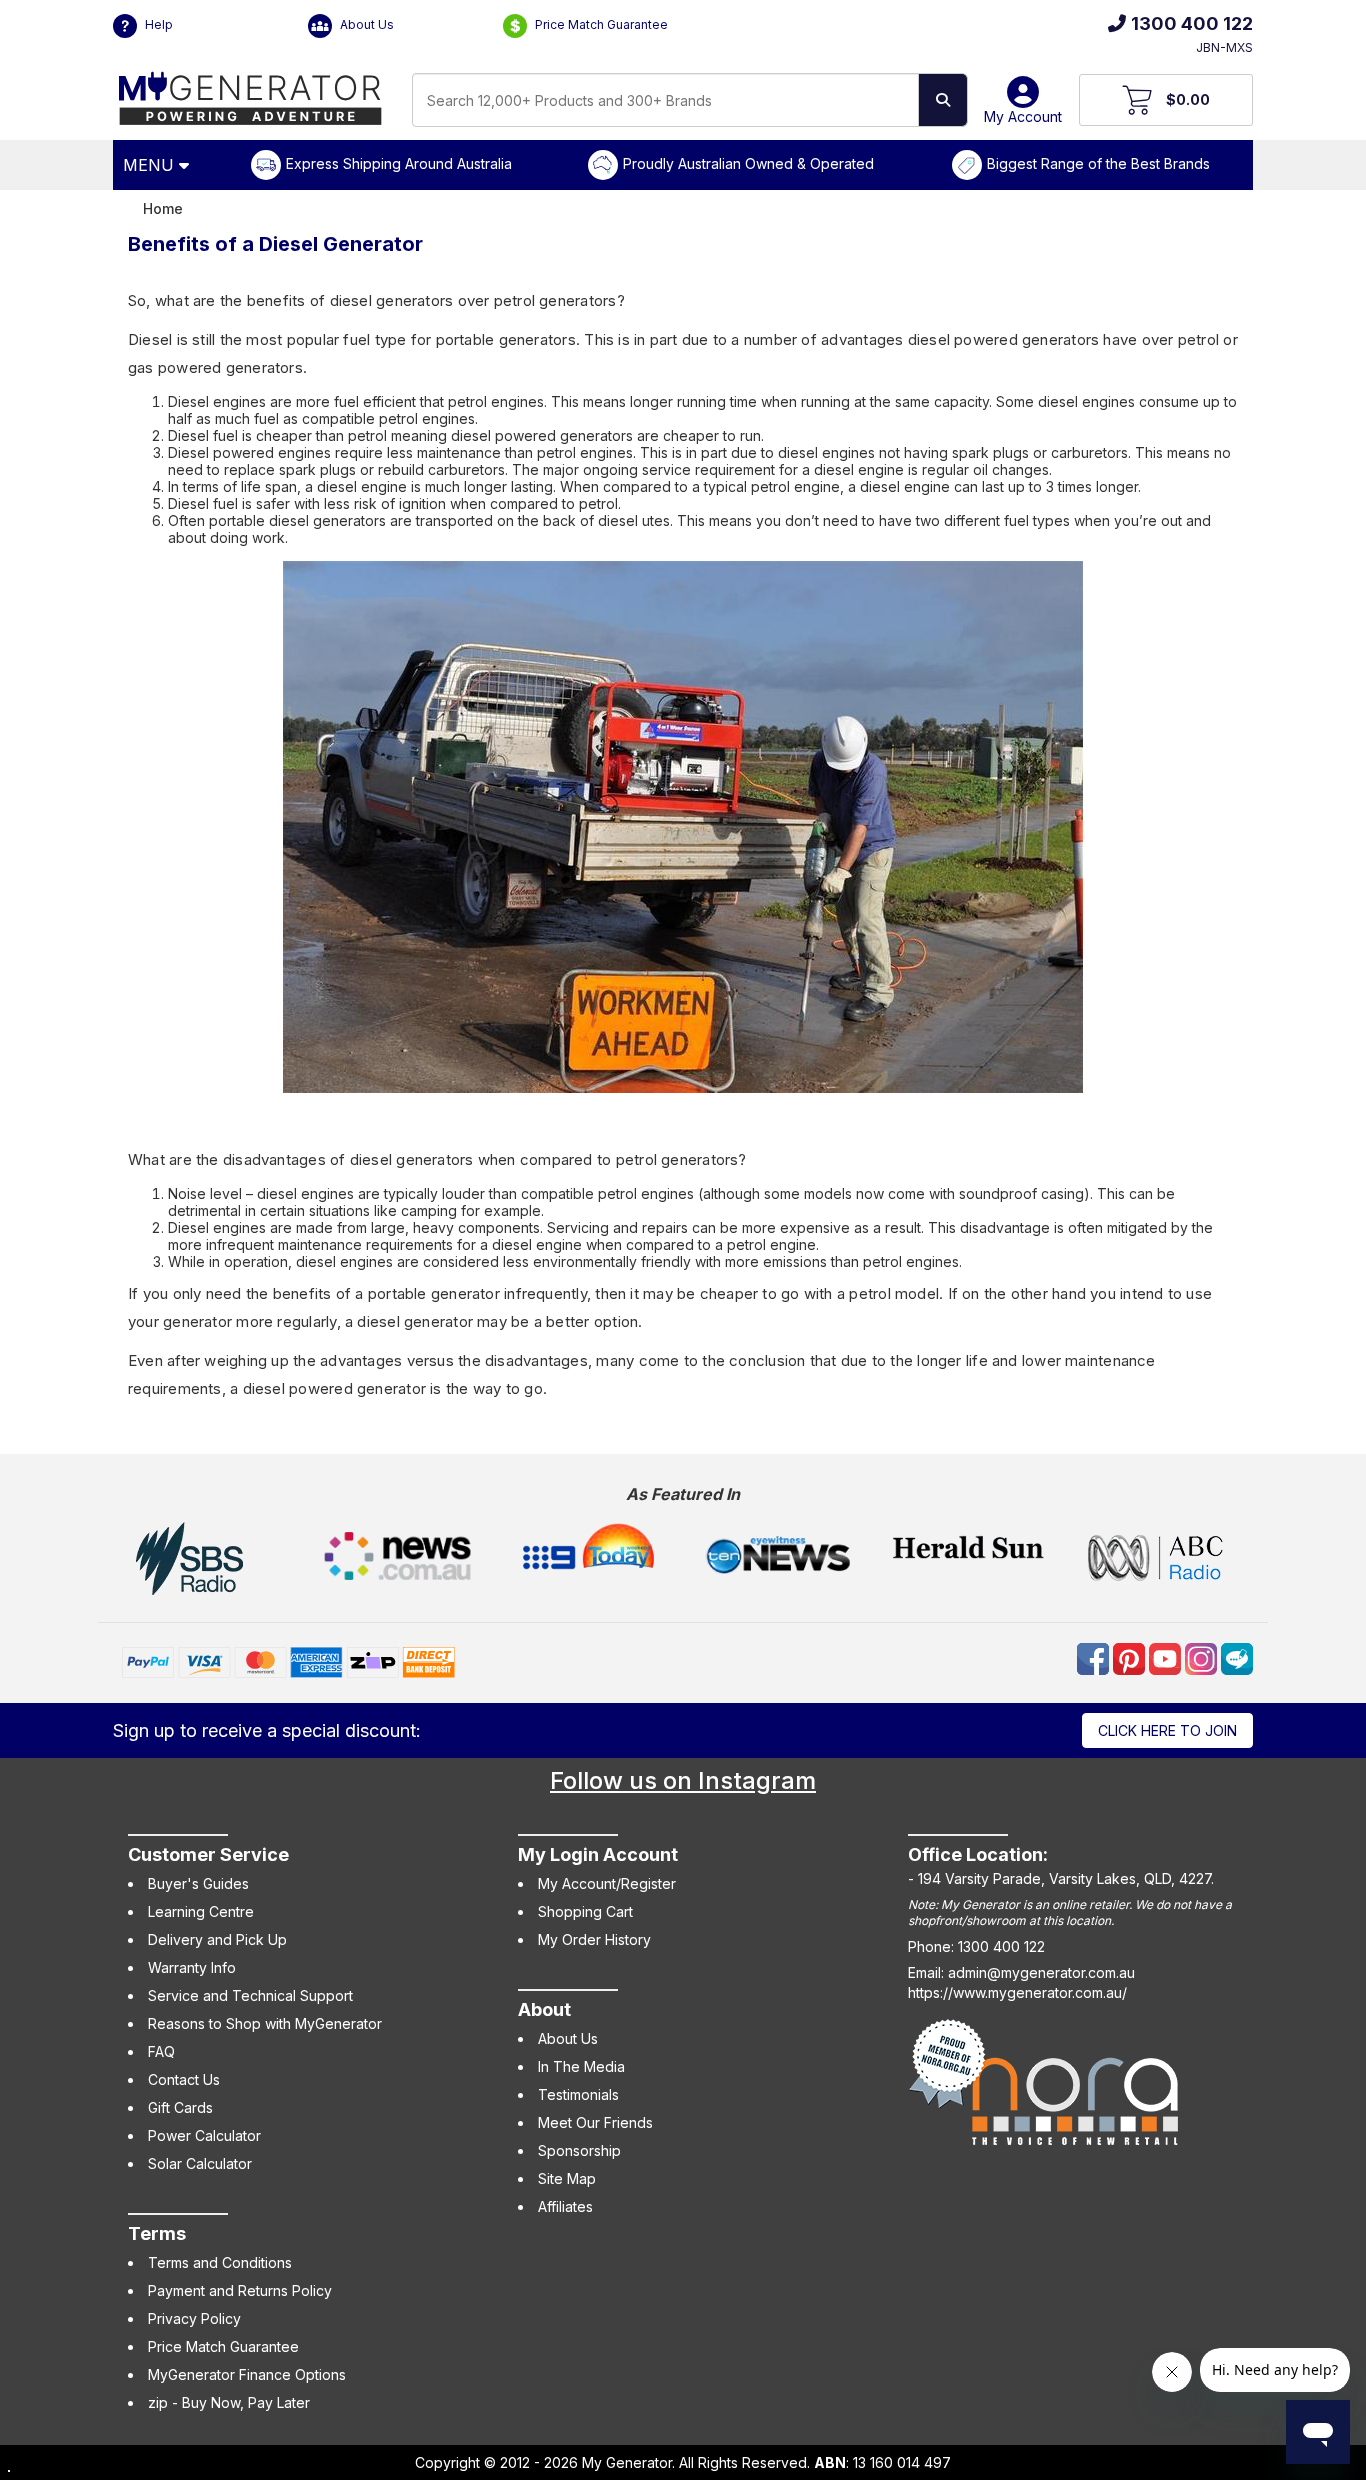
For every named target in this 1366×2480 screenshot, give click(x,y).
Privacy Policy (194, 2318)
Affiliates (565, 2206)
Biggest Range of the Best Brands (1098, 163)
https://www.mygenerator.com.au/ (1017, 1992)
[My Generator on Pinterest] (1131, 1656)
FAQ (161, 2051)
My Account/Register (607, 1883)
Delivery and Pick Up (217, 1939)
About (544, 2009)
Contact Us (184, 2079)
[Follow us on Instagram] (1203, 1656)
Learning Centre (201, 1911)
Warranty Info (192, 1967)
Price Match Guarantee (600, 24)
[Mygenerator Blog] (1237, 1656)
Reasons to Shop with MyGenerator (265, 2023)
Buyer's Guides (198, 1883)
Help (157, 24)
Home (163, 208)
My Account (1023, 116)
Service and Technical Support (250, 1995)
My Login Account (598, 1854)
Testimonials (578, 2094)
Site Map (567, 2178)
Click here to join (1167, 1730)
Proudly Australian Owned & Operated (748, 163)
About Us (365, 24)
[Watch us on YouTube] (1167, 1656)
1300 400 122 (1192, 23)
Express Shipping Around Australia (399, 163)
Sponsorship (579, 2150)
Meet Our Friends (595, 2122)
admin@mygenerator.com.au (1041, 1972)
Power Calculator (204, 2135)
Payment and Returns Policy (240, 2290)
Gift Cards (180, 2107)
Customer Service (208, 1854)
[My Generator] (250, 93)
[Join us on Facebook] (1095, 1656)
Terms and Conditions (220, 2262)
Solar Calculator (200, 2163)
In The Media (581, 2066)
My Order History (594, 1939)
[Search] (943, 100)
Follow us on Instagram (683, 1780)
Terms (157, 2233)
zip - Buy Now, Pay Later (229, 2402)
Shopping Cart (585, 1911)
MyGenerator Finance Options (247, 2374)
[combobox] (665, 100)
